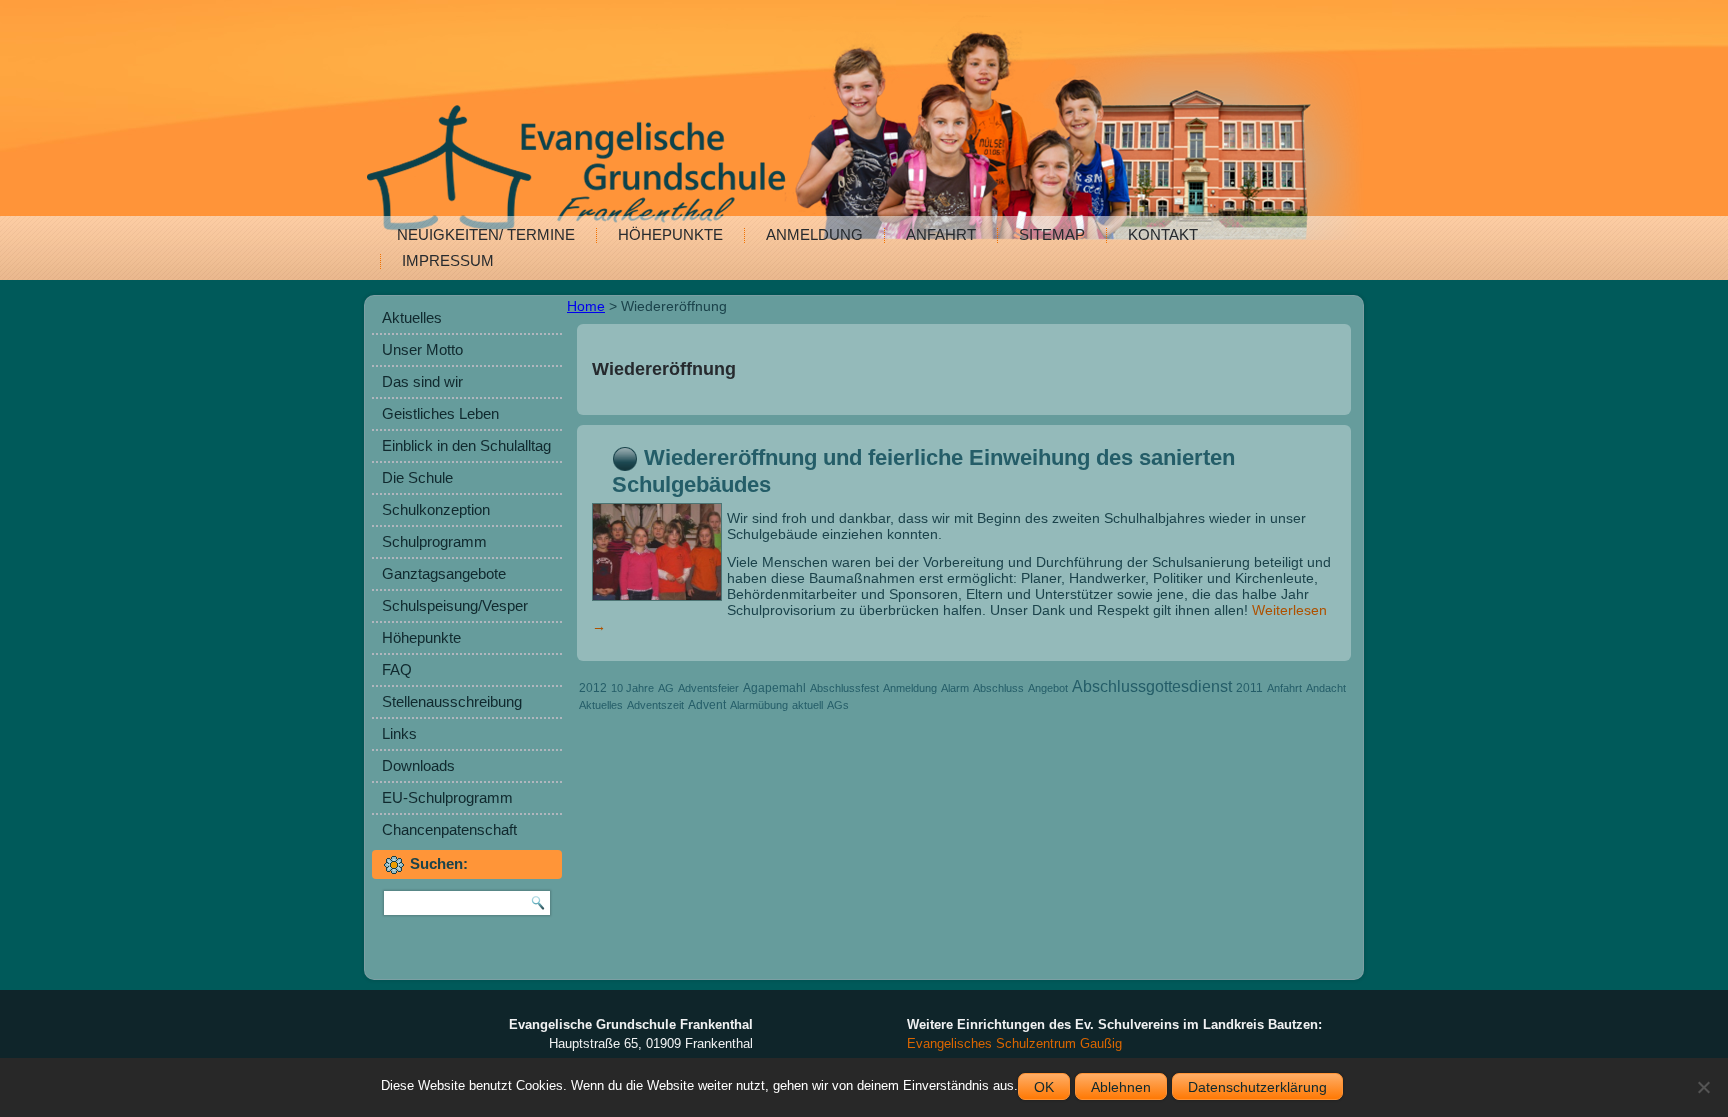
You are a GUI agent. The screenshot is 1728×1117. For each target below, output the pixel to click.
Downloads (418, 765)
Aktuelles (412, 317)
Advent (707, 705)
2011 (1249, 688)
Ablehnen (1121, 1087)
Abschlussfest (844, 688)
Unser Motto (422, 349)
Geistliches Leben (440, 413)
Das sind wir (422, 381)
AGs (838, 705)
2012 (593, 688)
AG (666, 688)
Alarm (955, 688)
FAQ (397, 669)
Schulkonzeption (436, 509)
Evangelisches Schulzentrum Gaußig (1014, 1043)
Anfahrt (941, 234)
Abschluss (998, 688)
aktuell (807, 705)
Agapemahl (774, 688)
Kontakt (1163, 234)
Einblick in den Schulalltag (466, 445)
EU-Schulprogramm (447, 797)
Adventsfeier (708, 688)
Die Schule (417, 477)
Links (399, 733)
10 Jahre (632, 688)
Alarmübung (759, 705)
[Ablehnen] (1703, 1087)
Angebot (1048, 688)
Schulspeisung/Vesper (455, 605)
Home (586, 306)
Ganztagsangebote (444, 573)
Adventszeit (655, 705)
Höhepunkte (670, 234)
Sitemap (1052, 234)
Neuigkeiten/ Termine (486, 234)
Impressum (448, 260)
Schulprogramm (434, 541)
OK (1044, 1087)
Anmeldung (814, 234)
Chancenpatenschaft (449, 829)
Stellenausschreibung (452, 701)
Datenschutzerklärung (1257, 1087)
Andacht (1326, 688)
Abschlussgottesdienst (1152, 686)
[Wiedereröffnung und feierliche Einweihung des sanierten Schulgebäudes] (659, 601)
